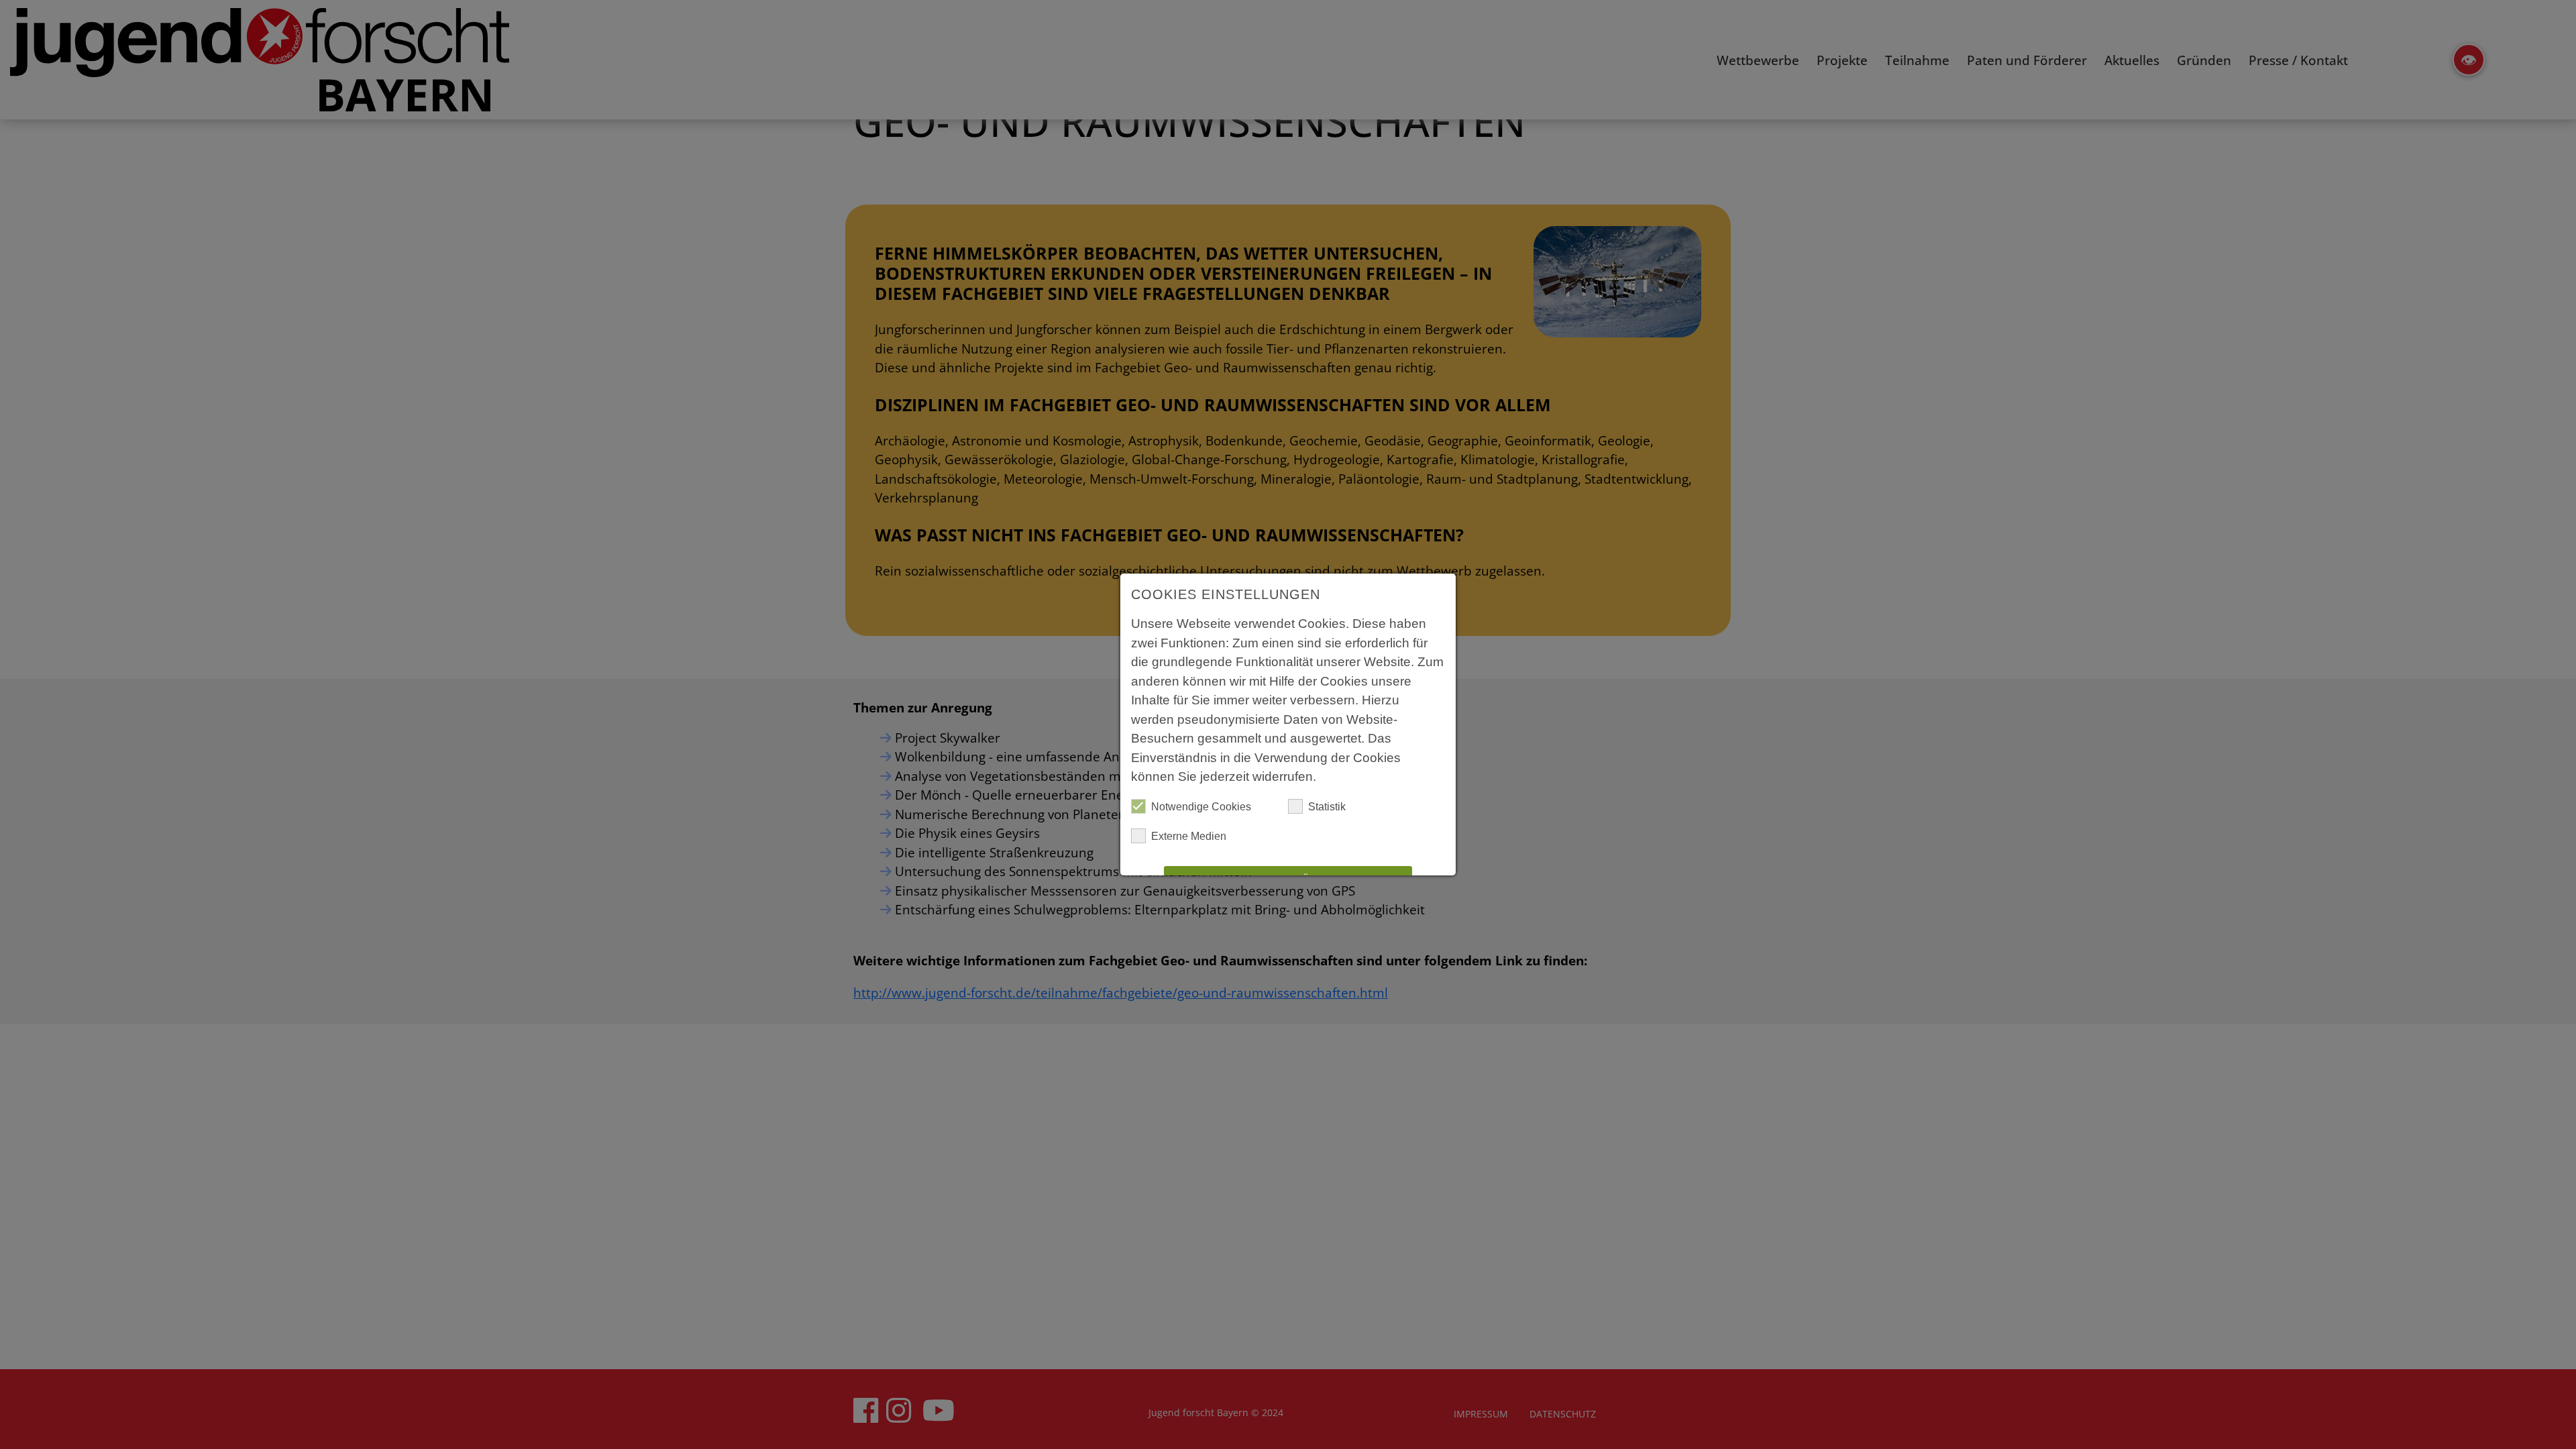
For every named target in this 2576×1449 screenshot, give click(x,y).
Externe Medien (1189, 836)
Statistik (1327, 807)
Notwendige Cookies (1201, 807)
